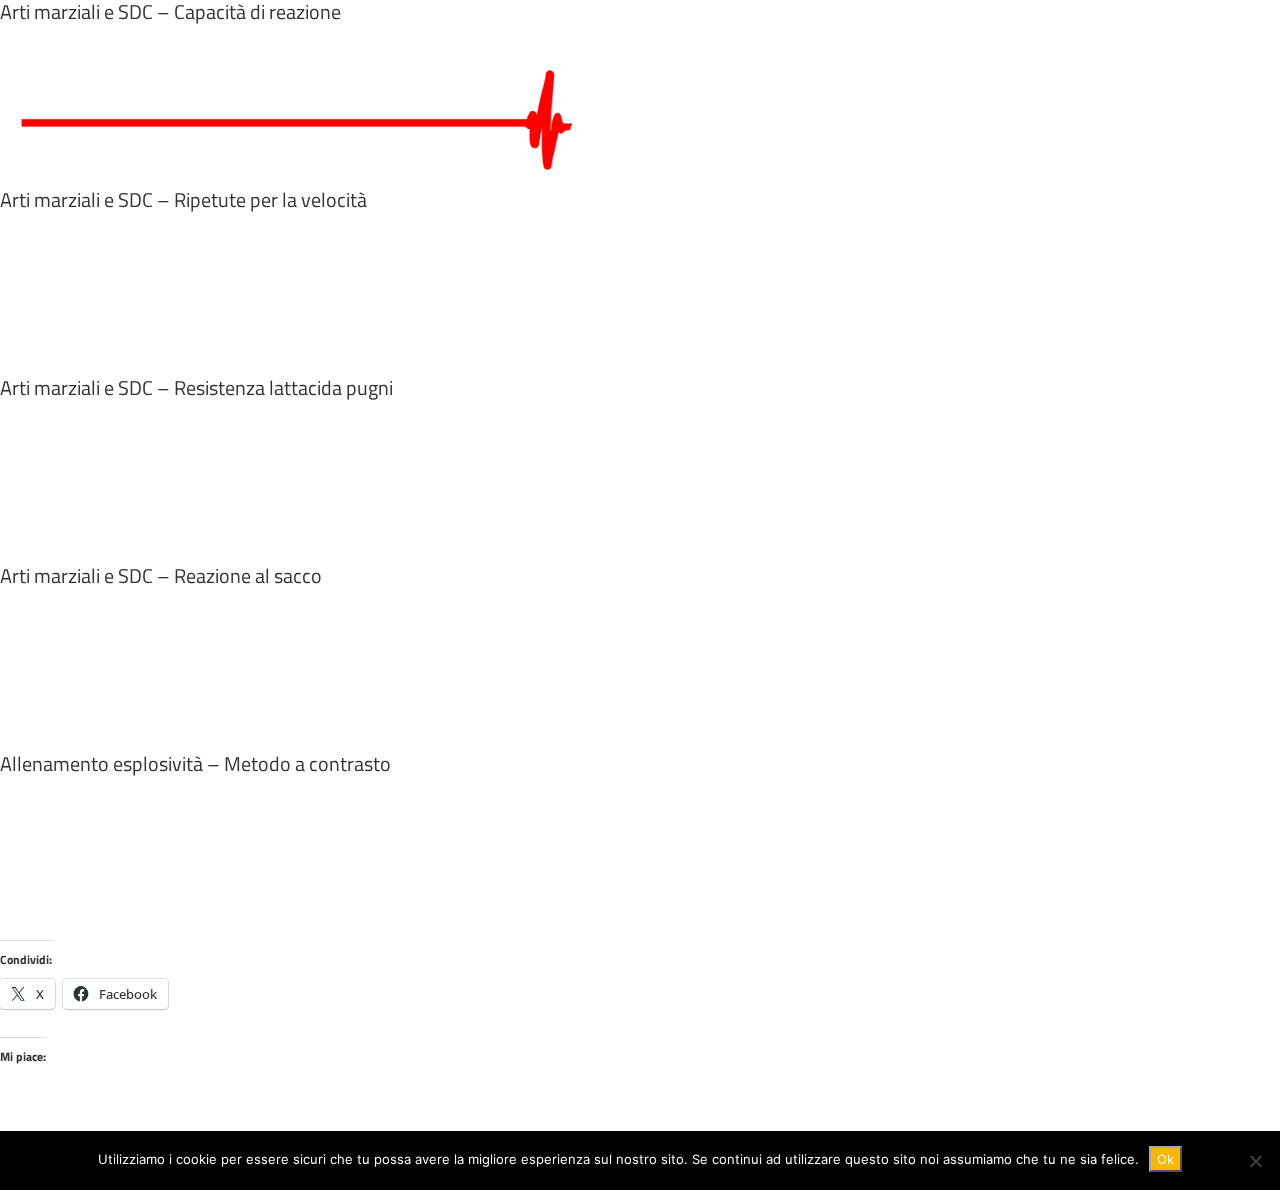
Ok (1165, 1159)
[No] (1255, 1161)
